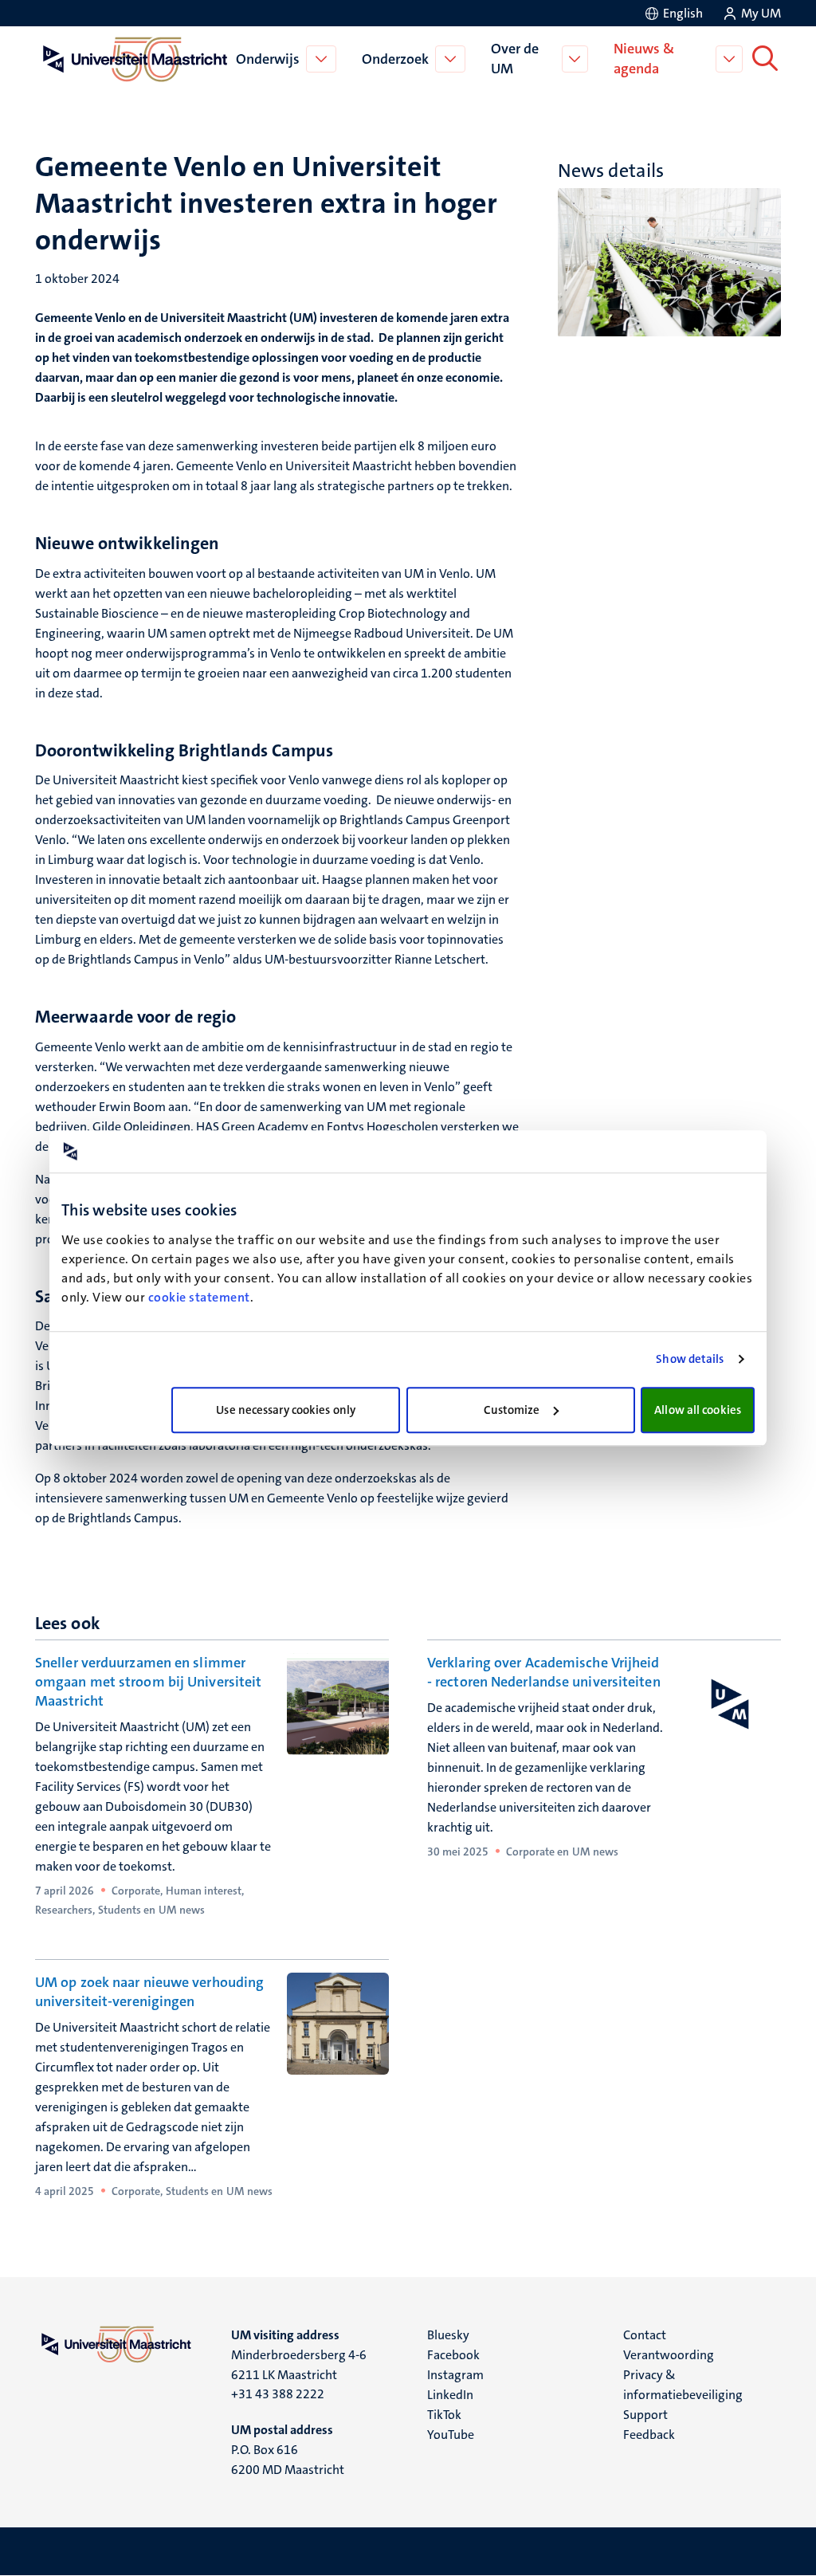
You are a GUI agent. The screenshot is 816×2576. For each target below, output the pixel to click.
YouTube (451, 2435)
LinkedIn (450, 2395)
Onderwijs (268, 59)
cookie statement (199, 1297)
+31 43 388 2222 (278, 2394)
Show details (690, 1359)
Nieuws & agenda (644, 59)
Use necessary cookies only (286, 1410)
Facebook (453, 2355)
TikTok (444, 2415)
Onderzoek (395, 59)
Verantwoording (669, 2355)
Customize (512, 1410)
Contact (645, 2335)
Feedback (649, 2435)
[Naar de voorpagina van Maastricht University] (132, 59)
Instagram (455, 2375)
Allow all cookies (698, 1410)
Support (645, 2415)
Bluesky (448, 2335)
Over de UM (515, 59)
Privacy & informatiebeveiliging (683, 2385)
